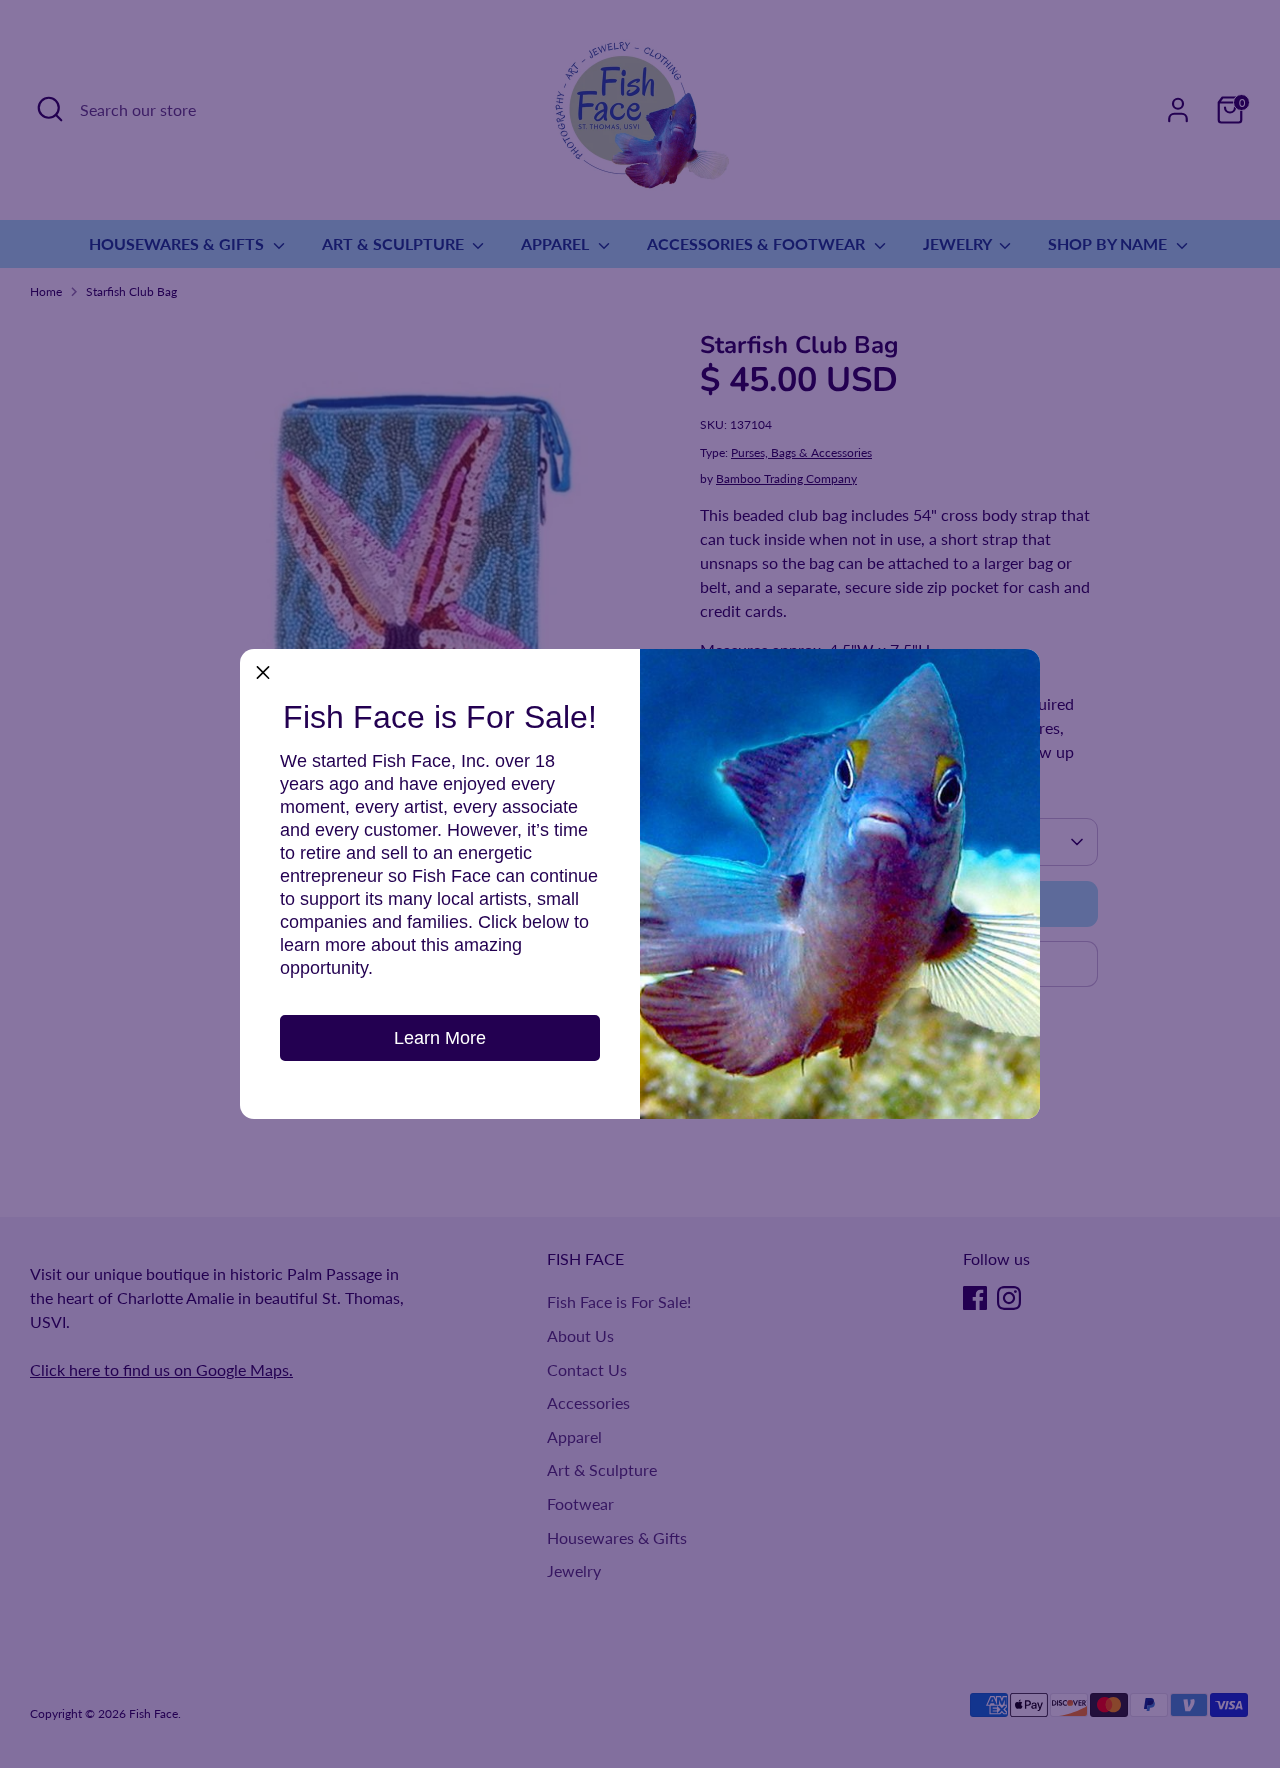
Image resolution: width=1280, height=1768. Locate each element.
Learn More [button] (440, 1038)
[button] (263, 672)
